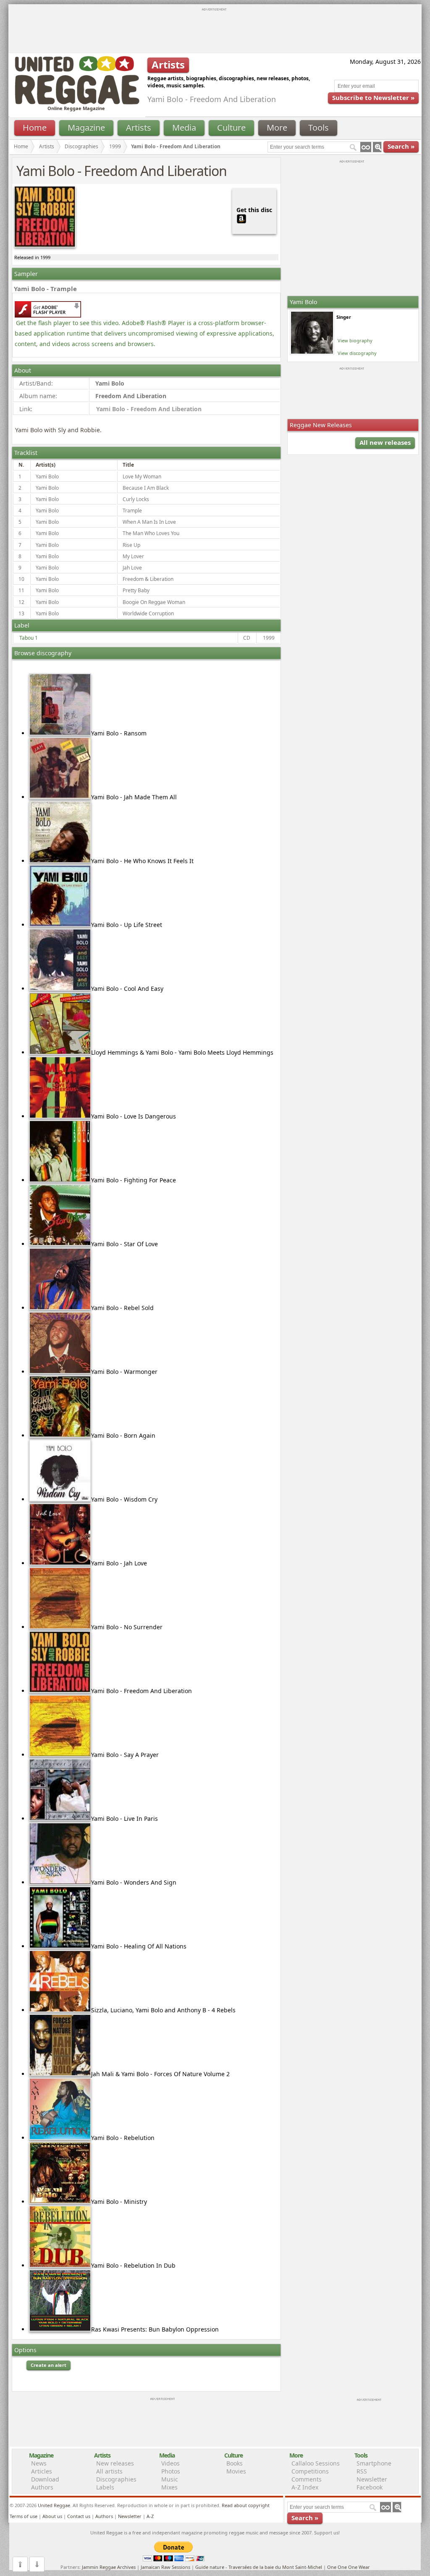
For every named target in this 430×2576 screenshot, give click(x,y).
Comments (307, 2479)
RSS (362, 2471)
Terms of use (24, 2516)
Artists (139, 127)
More (277, 127)
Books (235, 2463)
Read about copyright (246, 2505)
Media (184, 127)
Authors (42, 2487)
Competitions (310, 2471)
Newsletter (372, 2479)
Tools (319, 127)
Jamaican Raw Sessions (165, 2567)
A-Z (150, 2516)
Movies (236, 2471)
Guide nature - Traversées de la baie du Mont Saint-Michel (259, 2567)
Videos (170, 2463)
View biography (355, 340)
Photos (171, 2471)
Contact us (79, 2516)
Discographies (81, 146)
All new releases (385, 442)
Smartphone (374, 2463)
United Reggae (54, 2505)
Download (45, 2479)
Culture (231, 127)
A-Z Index (305, 2487)
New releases (115, 2463)
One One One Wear (349, 2567)
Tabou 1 (29, 638)
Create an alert (49, 2365)
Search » (401, 146)
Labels (105, 2487)
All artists (109, 2471)
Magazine (86, 127)
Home (35, 127)
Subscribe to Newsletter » (373, 97)
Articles (42, 2471)
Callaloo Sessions (316, 2463)
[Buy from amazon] (241, 218)
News (39, 2463)
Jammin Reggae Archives (109, 2567)
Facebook (370, 2487)
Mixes (169, 2487)
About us (52, 2516)
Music (170, 2479)
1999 (115, 146)
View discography (357, 353)
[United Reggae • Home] (77, 103)
